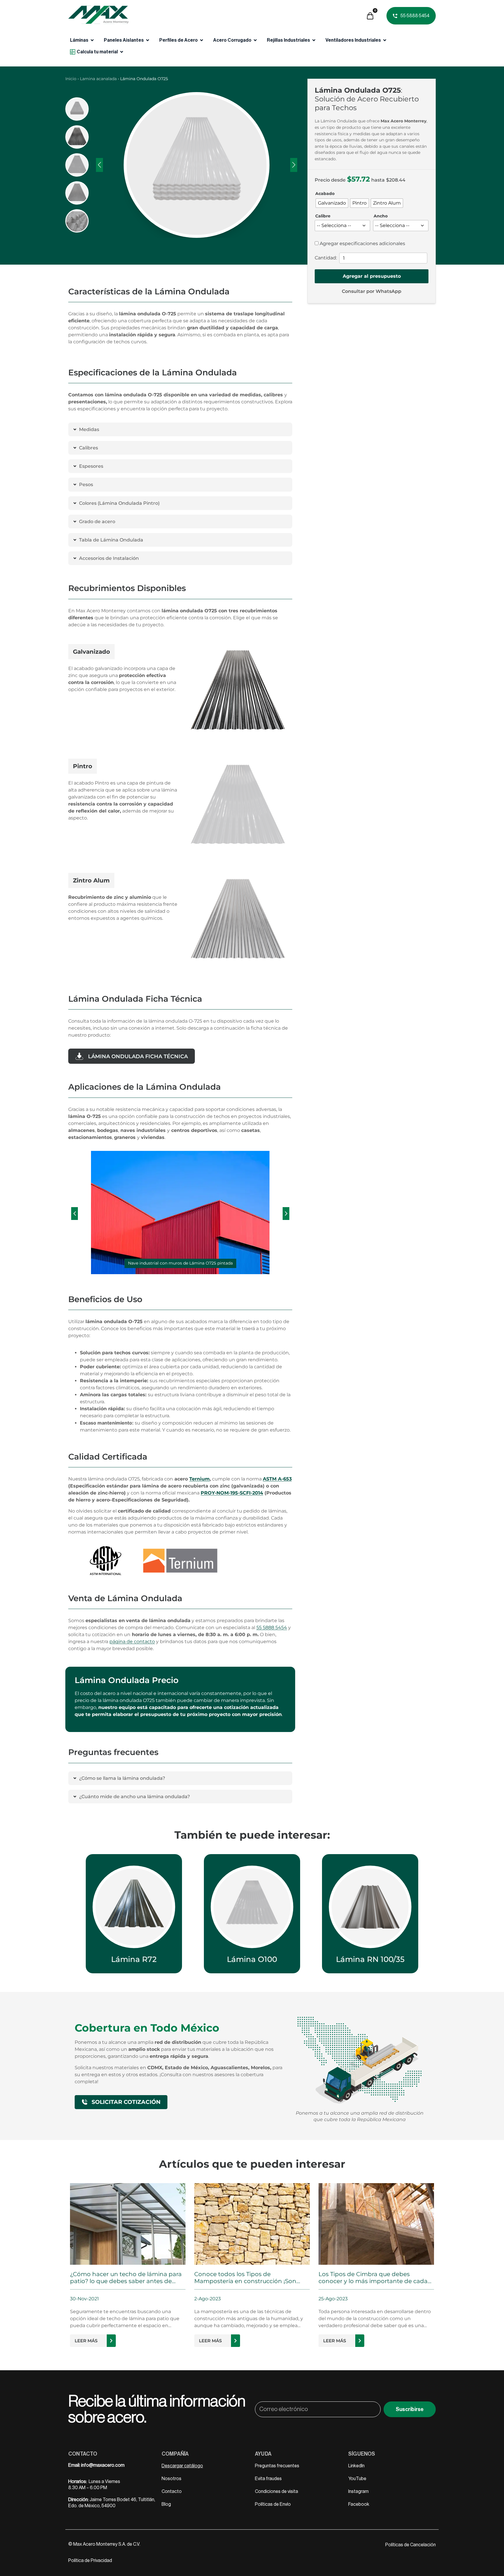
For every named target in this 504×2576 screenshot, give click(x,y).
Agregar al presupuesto (372, 276)
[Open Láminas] (92, 40)
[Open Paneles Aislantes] (148, 40)
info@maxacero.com (103, 2465)
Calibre (323, 216)
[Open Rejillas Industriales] (314, 40)
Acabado (325, 194)
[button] (75, 1214)
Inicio (71, 79)
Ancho (381, 216)
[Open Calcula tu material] (122, 52)
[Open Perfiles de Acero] (202, 40)
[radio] (332, 203)
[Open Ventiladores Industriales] (385, 40)
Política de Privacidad (90, 2561)
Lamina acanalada (98, 79)
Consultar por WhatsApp (372, 291)
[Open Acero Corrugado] (255, 40)
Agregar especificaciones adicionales (362, 244)
